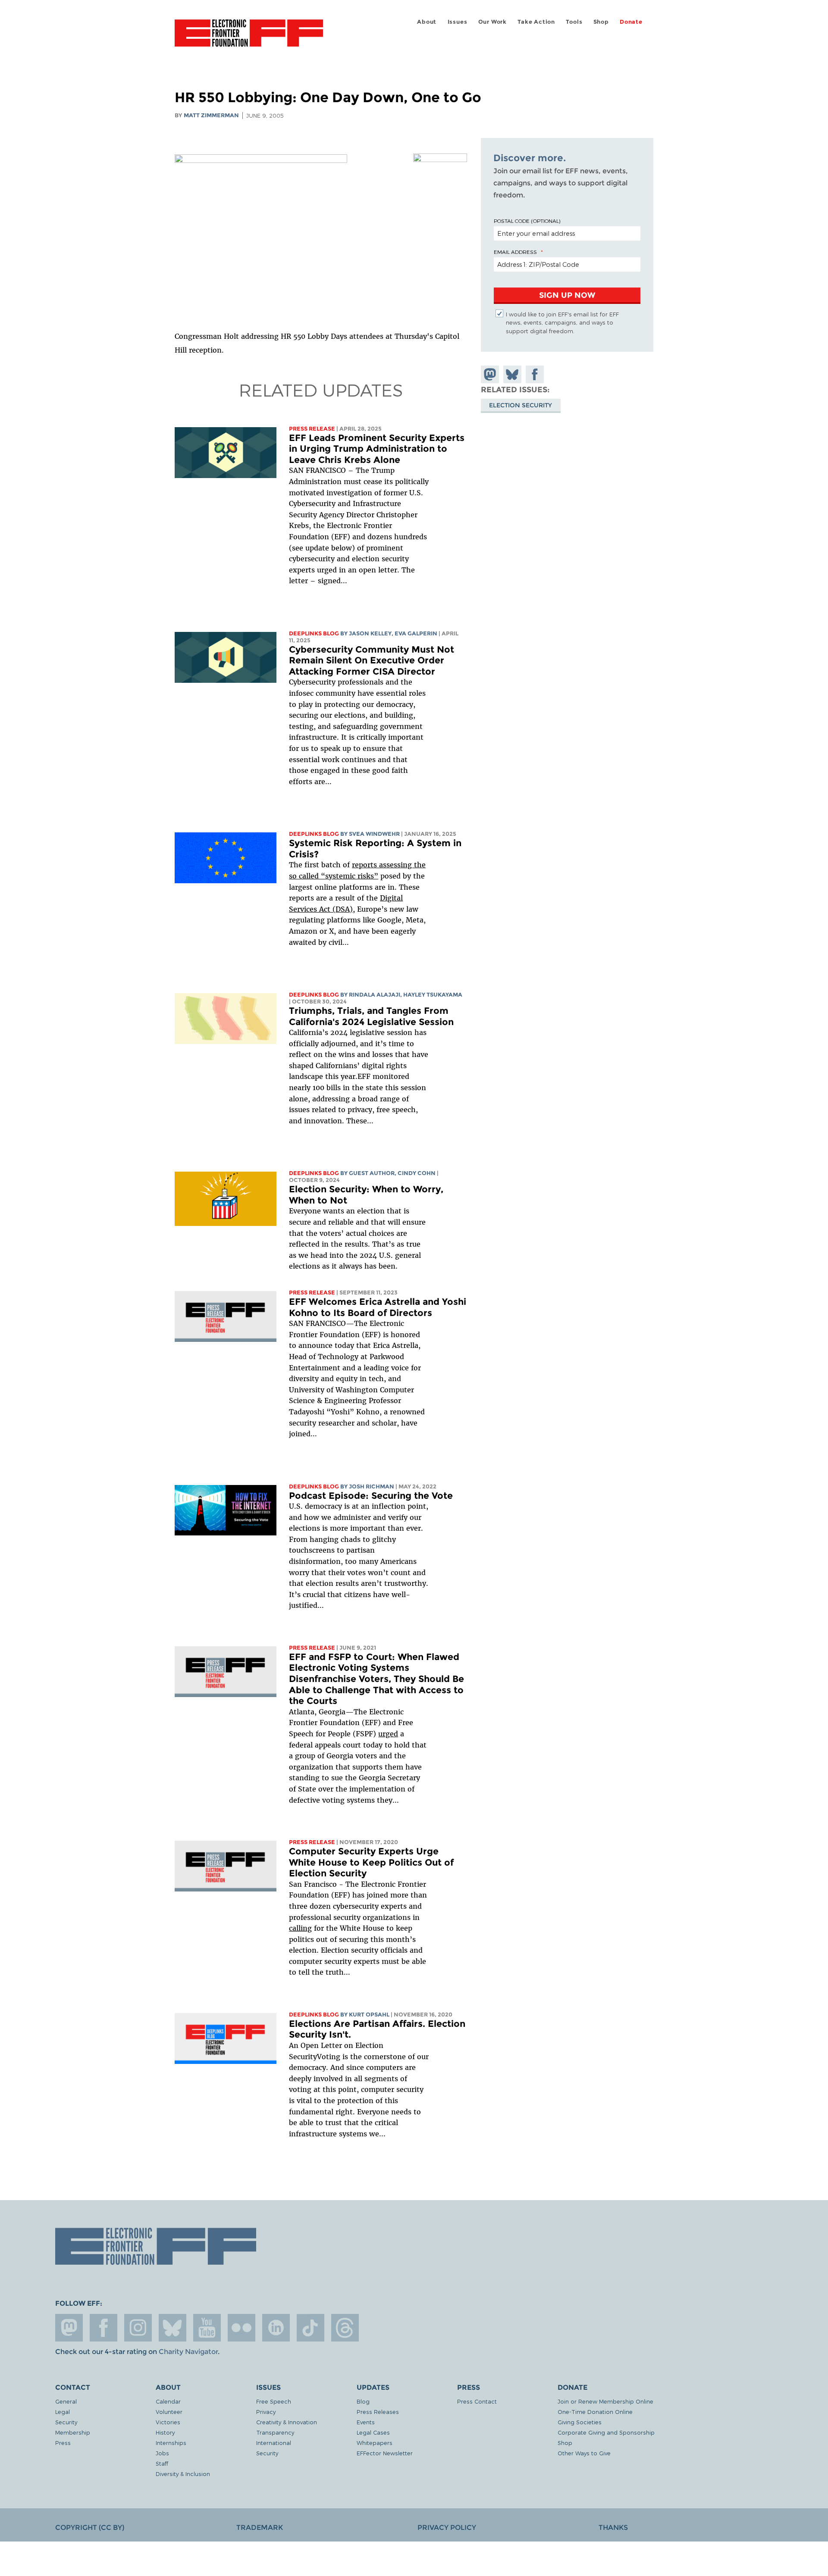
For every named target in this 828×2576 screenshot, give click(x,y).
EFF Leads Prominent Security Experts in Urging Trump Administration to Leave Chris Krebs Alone (377, 449)
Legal (63, 2412)
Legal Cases (373, 2432)
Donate (631, 22)
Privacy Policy (447, 2528)
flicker (241, 2328)
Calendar (168, 2401)
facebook (103, 2328)
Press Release (312, 429)
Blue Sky (172, 2328)
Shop (601, 22)
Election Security (521, 405)
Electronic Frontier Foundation (249, 38)
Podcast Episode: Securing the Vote (371, 1496)
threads (345, 2328)
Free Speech (274, 2401)
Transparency (275, 2432)
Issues (458, 22)
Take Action (536, 22)
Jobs (162, 2453)
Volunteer (169, 2412)
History (165, 2432)
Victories (168, 2422)
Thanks (613, 2528)
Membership (73, 2432)
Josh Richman (372, 1487)
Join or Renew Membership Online (605, 2401)
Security (66, 2422)
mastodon (69, 2328)
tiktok (310, 2328)
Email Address (515, 252)
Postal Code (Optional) (527, 221)
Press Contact (477, 2401)
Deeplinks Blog (314, 633)
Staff (162, 2463)
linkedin (276, 2328)
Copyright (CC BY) (90, 2528)
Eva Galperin (416, 633)
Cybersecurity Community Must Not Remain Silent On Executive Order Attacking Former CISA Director (372, 660)
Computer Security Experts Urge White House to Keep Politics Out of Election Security (371, 1862)
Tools (574, 22)
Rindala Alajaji (375, 995)
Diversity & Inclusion (183, 2474)
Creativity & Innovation (287, 2422)
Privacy (266, 2412)
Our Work (492, 22)
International (274, 2443)
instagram (138, 2328)
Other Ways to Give (584, 2453)
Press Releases (378, 2412)
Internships (171, 2443)
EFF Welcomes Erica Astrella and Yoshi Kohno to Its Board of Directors (378, 1307)
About (427, 22)
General (66, 2401)
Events (366, 2422)
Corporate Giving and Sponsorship (606, 2432)
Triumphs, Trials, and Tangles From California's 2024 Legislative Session (371, 1016)
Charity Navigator (188, 2352)
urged (388, 1734)
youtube (207, 2328)
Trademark (260, 2528)
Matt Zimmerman (211, 115)
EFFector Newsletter (385, 2453)
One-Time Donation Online (595, 2412)
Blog (363, 2401)
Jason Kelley (370, 633)
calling (300, 1928)
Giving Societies (580, 2422)
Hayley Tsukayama (433, 995)
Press (63, 2443)
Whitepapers (375, 2443)
